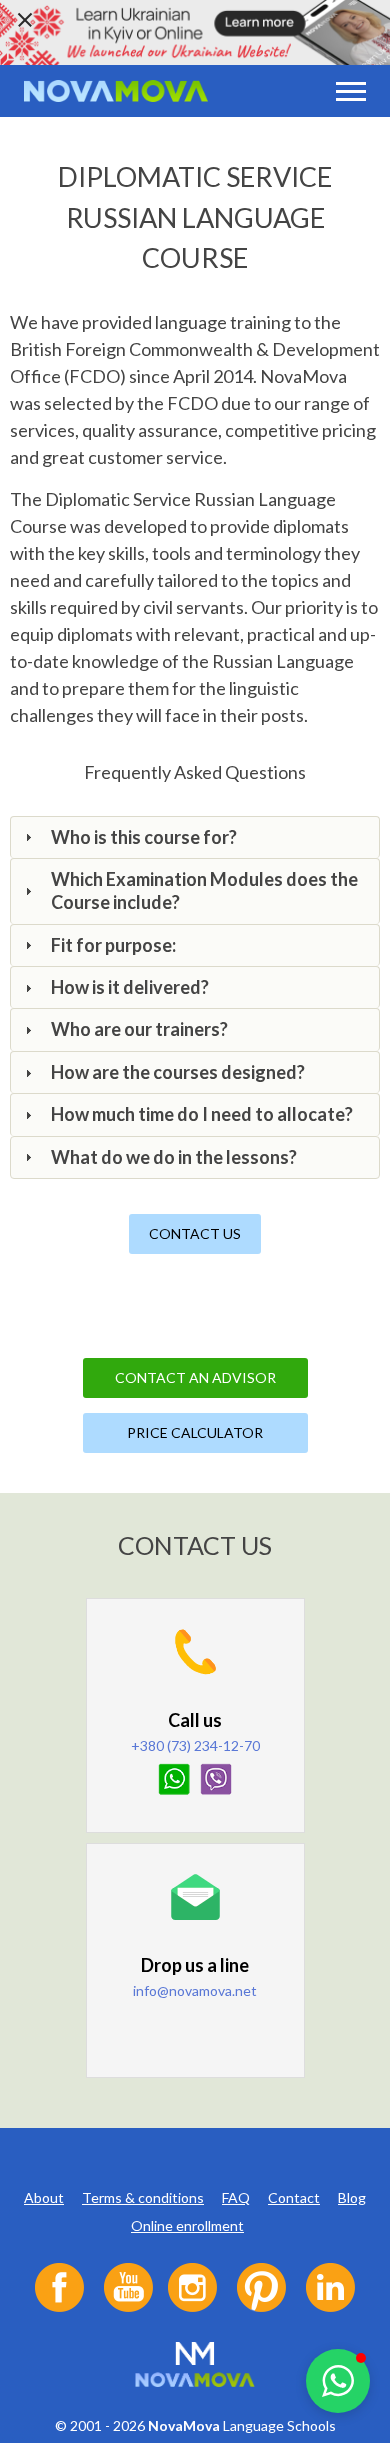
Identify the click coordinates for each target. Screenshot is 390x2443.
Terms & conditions (143, 2197)
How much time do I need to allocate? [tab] (202, 1114)
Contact (294, 2197)
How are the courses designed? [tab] (178, 1072)
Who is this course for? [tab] (144, 837)
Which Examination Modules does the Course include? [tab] (204, 890)
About (44, 2197)
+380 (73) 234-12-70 (195, 1745)
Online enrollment (187, 2225)
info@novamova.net (195, 1990)
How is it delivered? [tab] (130, 987)
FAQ (236, 2197)
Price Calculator (195, 1432)
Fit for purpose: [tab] (113, 945)
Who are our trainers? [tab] (139, 1029)
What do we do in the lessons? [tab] (174, 1157)
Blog (352, 2197)
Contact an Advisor (195, 1377)
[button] (338, 2381)
